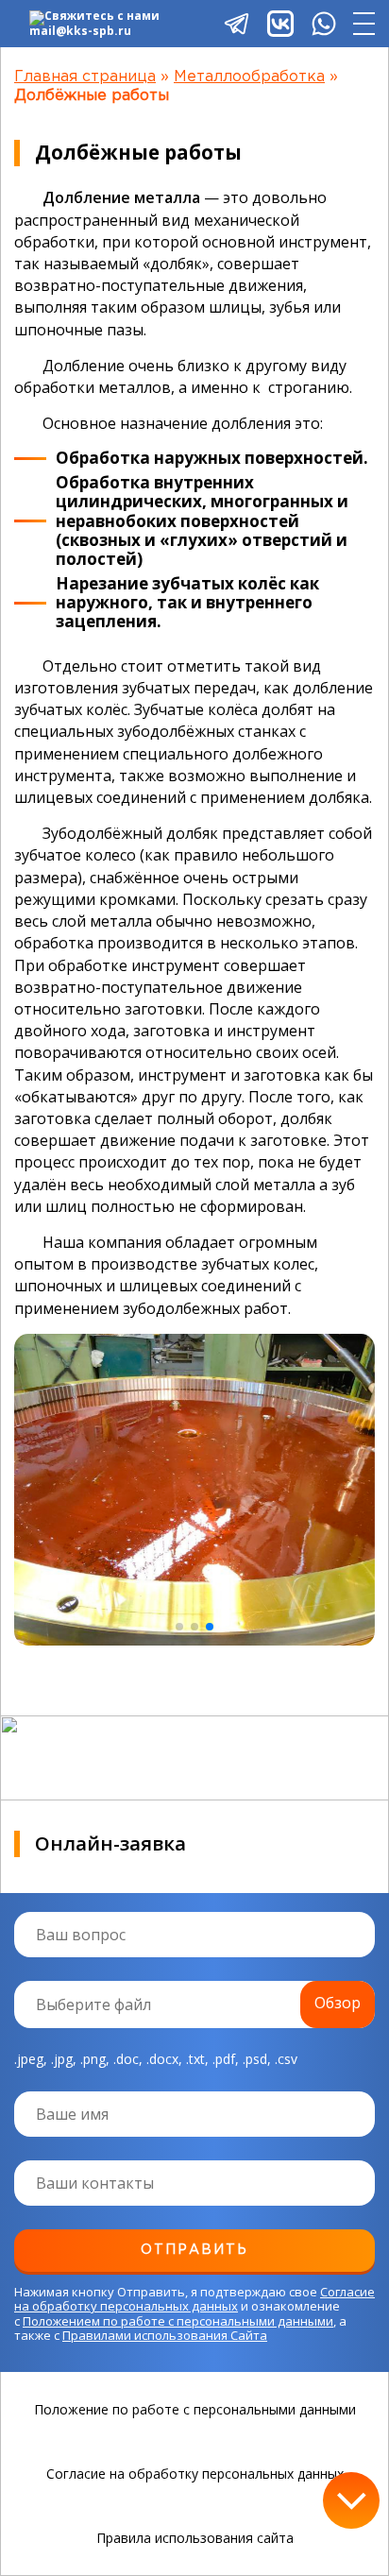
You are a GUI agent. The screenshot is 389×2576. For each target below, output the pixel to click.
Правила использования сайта (195, 2538)
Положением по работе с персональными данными (178, 2321)
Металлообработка (249, 77)
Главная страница (85, 77)
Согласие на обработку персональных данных (194, 2299)
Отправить (194, 2250)
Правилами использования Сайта (165, 2335)
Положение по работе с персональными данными (195, 2410)
